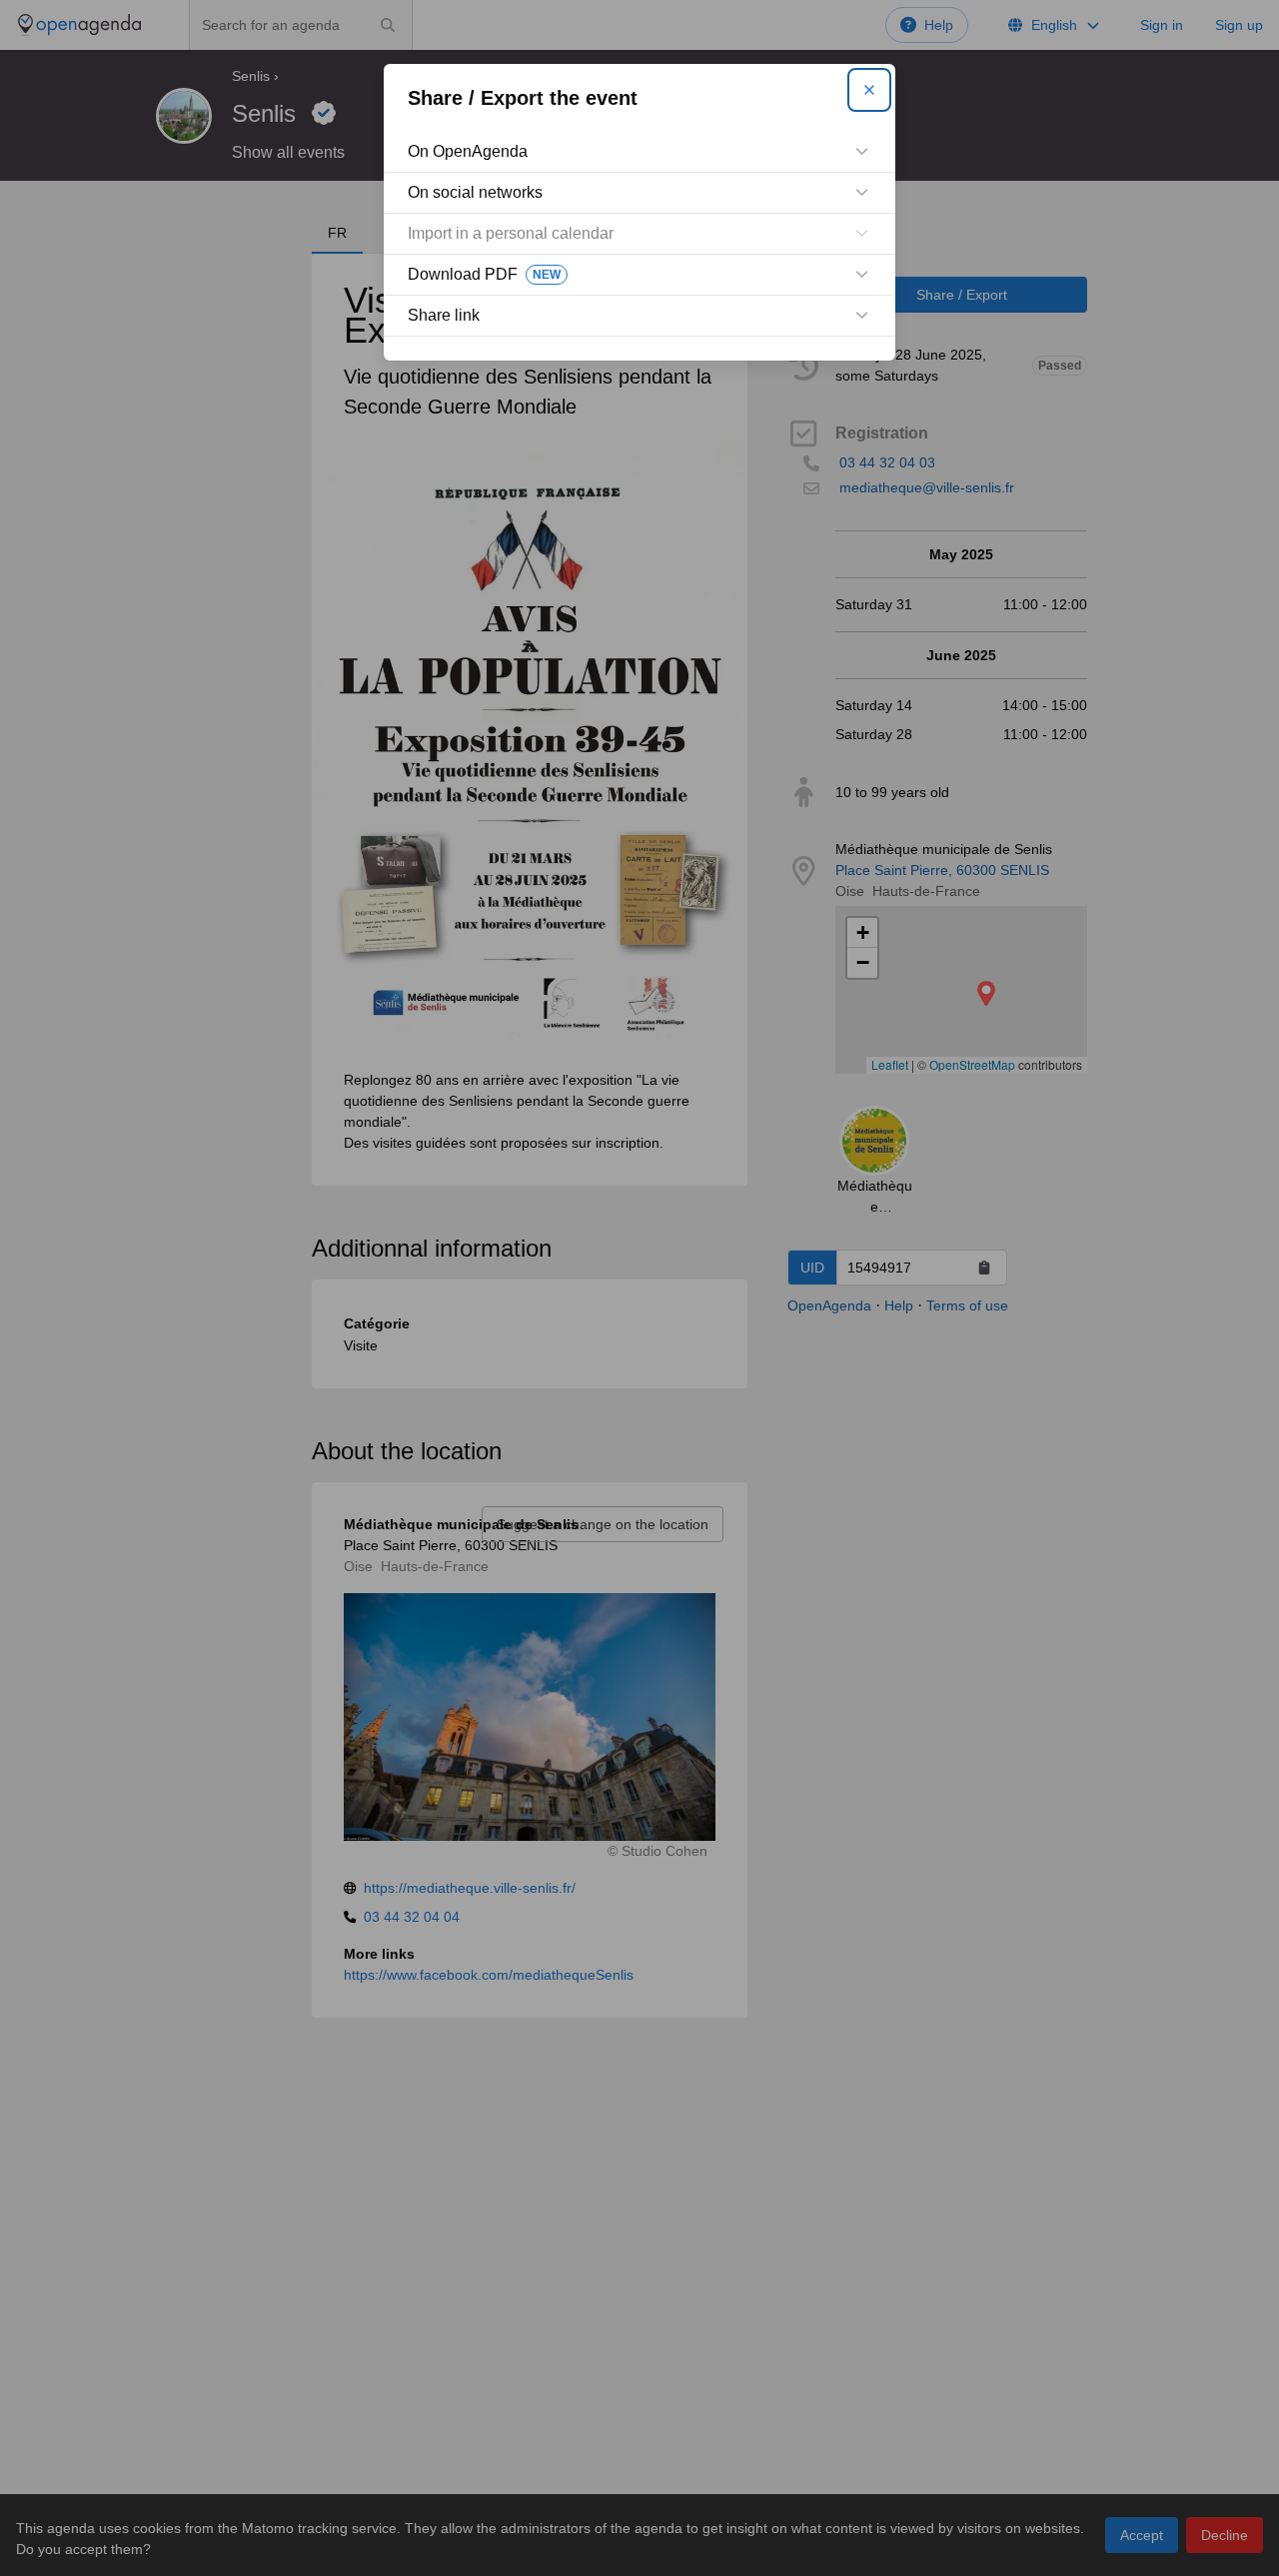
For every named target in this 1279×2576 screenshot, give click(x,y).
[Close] (869, 90)
